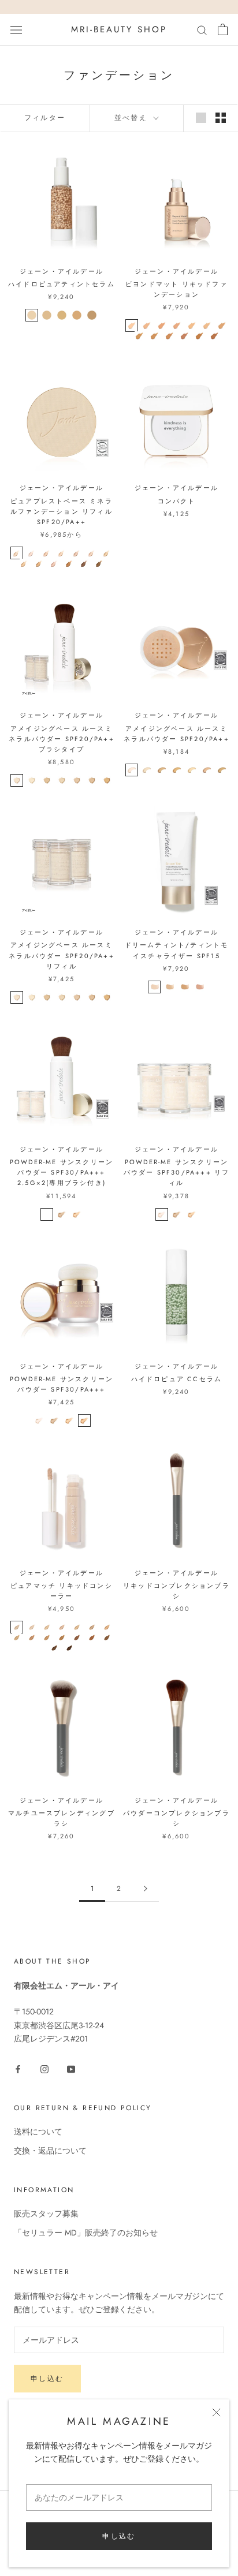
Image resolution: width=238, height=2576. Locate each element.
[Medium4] (77, 315)
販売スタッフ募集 (46, 2214)
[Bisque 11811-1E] (32, 780)
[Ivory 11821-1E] (17, 780)
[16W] (69, 1648)
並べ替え (133, 118)
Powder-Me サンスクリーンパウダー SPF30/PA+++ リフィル (177, 1172)
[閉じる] (216, 2412)
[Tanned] (84, 1420)
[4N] (62, 1627)
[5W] (77, 1627)
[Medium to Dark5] (92, 315)
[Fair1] (32, 315)
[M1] (132, 326)
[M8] (139, 336)
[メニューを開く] (16, 29)
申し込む (119, 2536)
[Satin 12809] (77, 553)
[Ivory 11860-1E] (17, 997)
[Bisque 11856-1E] (32, 997)
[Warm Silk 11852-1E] (62, 997)
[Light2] (47, 315)
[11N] (62, 1637)
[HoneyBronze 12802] (54, 563)
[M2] (147, 326)
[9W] (32, 1637)
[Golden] (77, 1214)
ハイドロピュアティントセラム (62, 284)
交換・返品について (50, 2151)
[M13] (214, 336)
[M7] (222, 326)
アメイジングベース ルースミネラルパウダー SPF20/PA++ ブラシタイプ (62, 739)
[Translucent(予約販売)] (47, 1214)
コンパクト (177, 501)
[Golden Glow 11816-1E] (107, 780)
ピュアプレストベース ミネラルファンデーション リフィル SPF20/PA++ (62, 511)
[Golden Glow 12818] (24, 563)
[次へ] (146, 1889)
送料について (38, 2132)
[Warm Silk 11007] (192, 770)
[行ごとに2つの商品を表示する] (221, 118)
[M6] (207, 326)
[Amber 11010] (162, 770)
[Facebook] (18, 2068)
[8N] (17, 1637)
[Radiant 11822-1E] (47, 780)
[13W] (92, 1637)
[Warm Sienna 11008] (177, 770)
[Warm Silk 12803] (62, 553)
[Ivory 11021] (132, 770)
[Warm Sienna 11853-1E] (92, 997)
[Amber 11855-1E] (77, 997)
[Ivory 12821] (32, 553)
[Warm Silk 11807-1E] (62, 780)
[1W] (17, 1627)
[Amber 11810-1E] (77, 780)
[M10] (169, 336)
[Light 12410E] (154, 987)
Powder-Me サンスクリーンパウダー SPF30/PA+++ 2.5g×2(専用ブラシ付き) (62, 1172)
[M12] (199, 336)
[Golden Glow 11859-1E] (107, 997)
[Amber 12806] (92, 553)
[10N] (47, 1637)
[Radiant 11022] (207, 770)
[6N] (92, 1627)
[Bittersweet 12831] (99, 563)
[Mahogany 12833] (84, 563)
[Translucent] (162, 1214)
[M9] (154, 336)
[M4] (177, 326)
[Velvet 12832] (69, 563)
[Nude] (62, 1214)
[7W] (107, 1627)
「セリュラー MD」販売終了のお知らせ (86, 2233)
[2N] (32, 1627)
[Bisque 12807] (17, 553)
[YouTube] (71, 2068)
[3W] (47, 1627)
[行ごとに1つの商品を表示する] (201, 118)
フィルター (45, 118)
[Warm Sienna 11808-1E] (92, 780)
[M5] (192, 326)
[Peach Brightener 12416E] (199, 987)
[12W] (77, 1637)
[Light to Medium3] (62, 315)
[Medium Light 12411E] (169, 987)
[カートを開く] (223, 29)
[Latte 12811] (39, 563)
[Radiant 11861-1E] (47, 997)
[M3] (162, 326)
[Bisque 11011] (147, 770)
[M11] (184, 336)
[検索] (202, 30)
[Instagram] (44, 2068)
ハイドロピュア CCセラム (177, 1379)
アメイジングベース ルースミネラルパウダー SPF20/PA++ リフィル (62, 955)
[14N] (107, 1637)
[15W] (54, 1648)
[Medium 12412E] (184, 987)
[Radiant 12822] (47, 553)
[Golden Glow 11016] (222, 770)
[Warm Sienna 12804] (107, 553)
